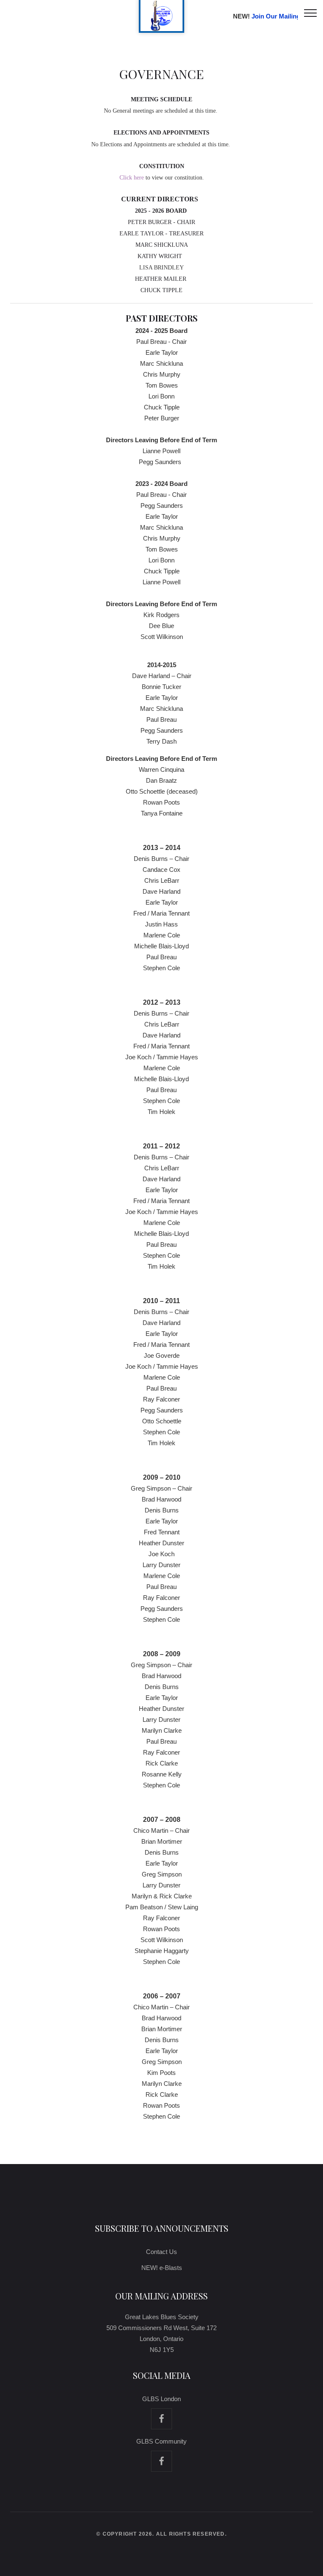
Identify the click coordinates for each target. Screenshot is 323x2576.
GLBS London (161, 2399)
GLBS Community (161, 2441)
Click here (132, 178)
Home (161, 2419)
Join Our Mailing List (282, 16)
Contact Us (161, 2252)
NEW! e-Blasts (162, 2268)
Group (161, 2461)
